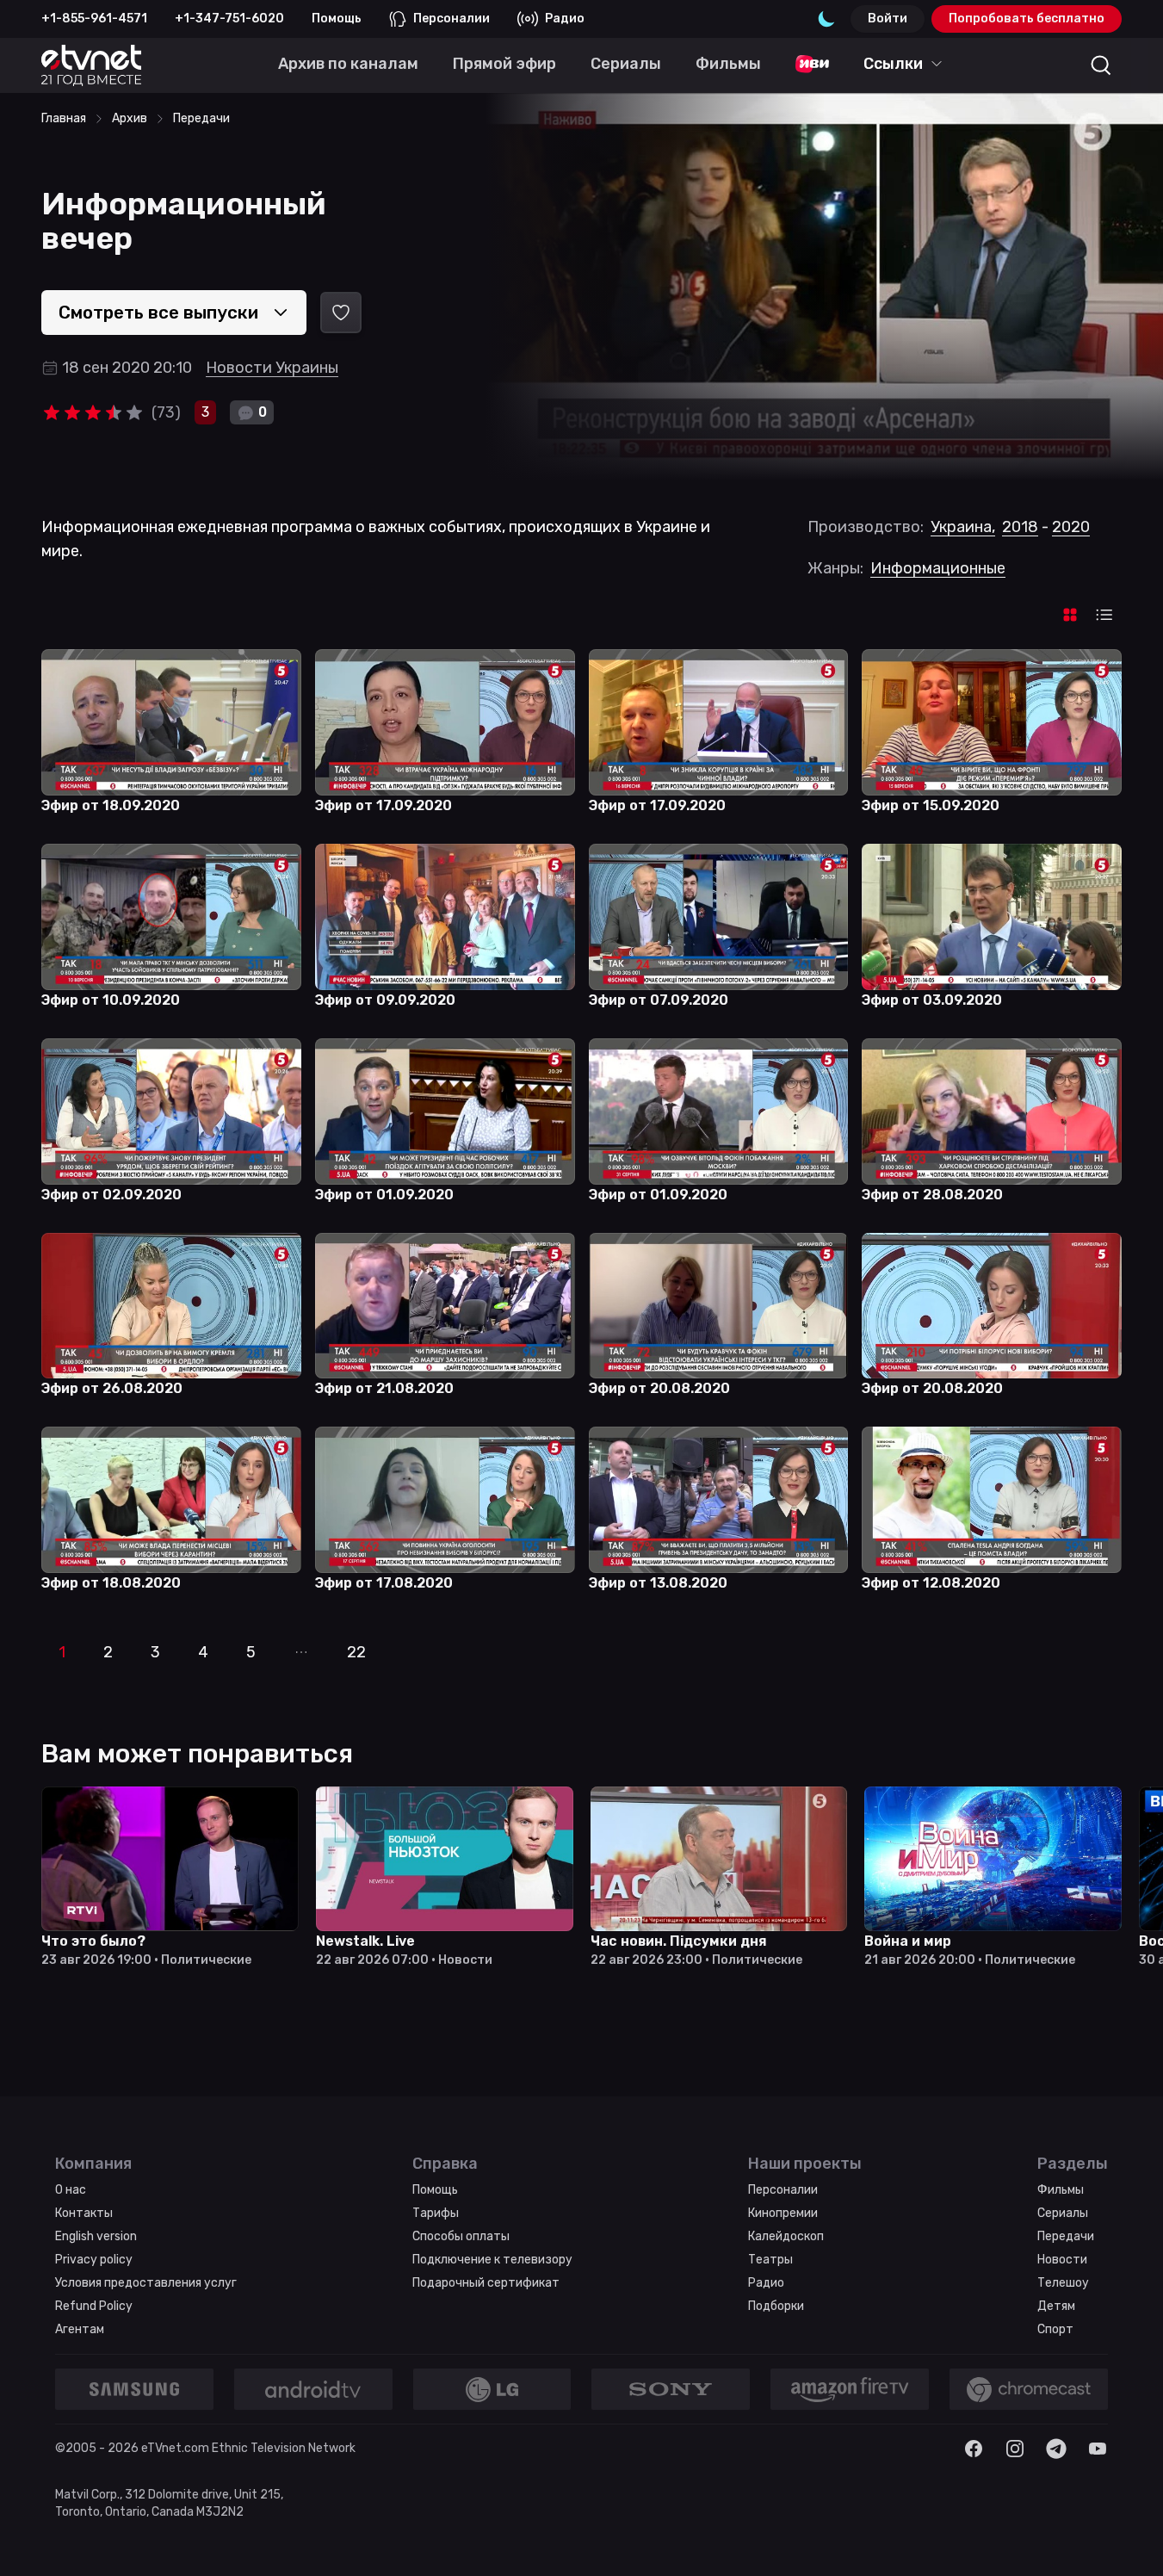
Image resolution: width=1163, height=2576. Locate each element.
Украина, (963, 527)
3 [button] (155, 1652)
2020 (1071, 527)
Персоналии (452, 19)
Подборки (776, 2306)
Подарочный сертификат (486, 2283)
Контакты (84, 2213)
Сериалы (1063, 2213)
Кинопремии (783, 2213)
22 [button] (356, 1652)
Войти (888, 19)
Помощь (337, 19)
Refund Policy (94, 2306)
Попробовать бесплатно (1027, 19)
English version (96, 2236)
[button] (301, 1652)
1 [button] (62, 1652)
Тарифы (436, 2213)
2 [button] (108, 1652)
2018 (1020, 527)
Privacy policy (94, 2260)
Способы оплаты (461, 2236)
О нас (71, 2190)
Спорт (1055, 2329)
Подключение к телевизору (492, 2260)
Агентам (80, 2329)
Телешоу (1063, 2283)
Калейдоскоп (786, 2236)
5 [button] (251, 1652)
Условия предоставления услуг (146, 2283)
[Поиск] (1101, 65)
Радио (565, 19)
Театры (770, 2260)
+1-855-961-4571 (94, 19)
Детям (1056, 2306)
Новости (1062, 2260)
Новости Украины (272, 368)
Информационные (938, 568)
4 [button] (203, 1652)
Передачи (1066, 2236)
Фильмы (1061, 2190)
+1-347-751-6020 (229, 19)
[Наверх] (1129, 2542)
